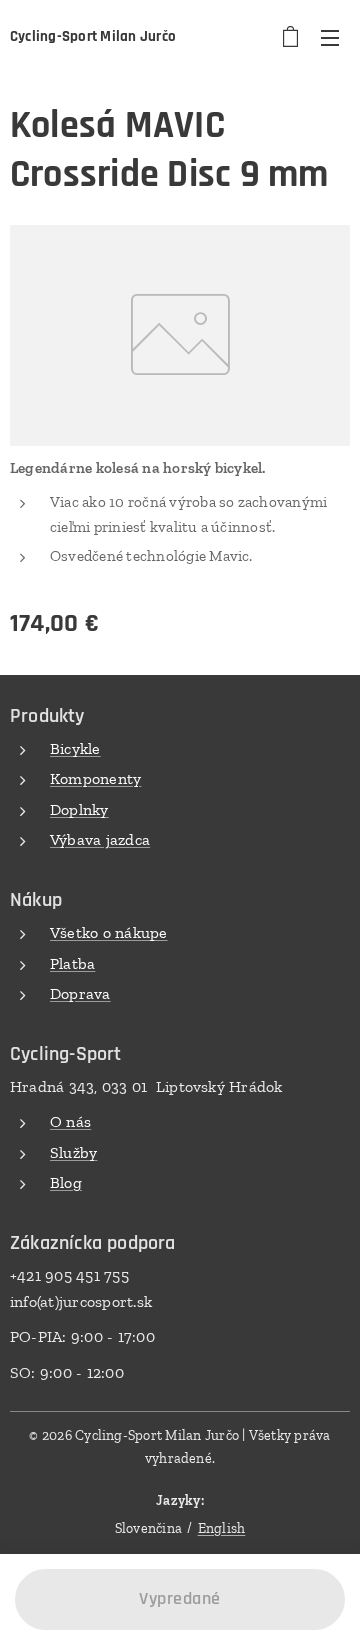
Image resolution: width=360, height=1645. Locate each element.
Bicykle (75, 748)
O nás (70, 1121)
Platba (72, 963)
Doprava (80, 993)
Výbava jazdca (100, 839)
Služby (73, 1152)
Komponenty (95, 778)
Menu (330, 37)
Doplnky (79, 809)
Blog (66, 1182)
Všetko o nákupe (109, 932)
